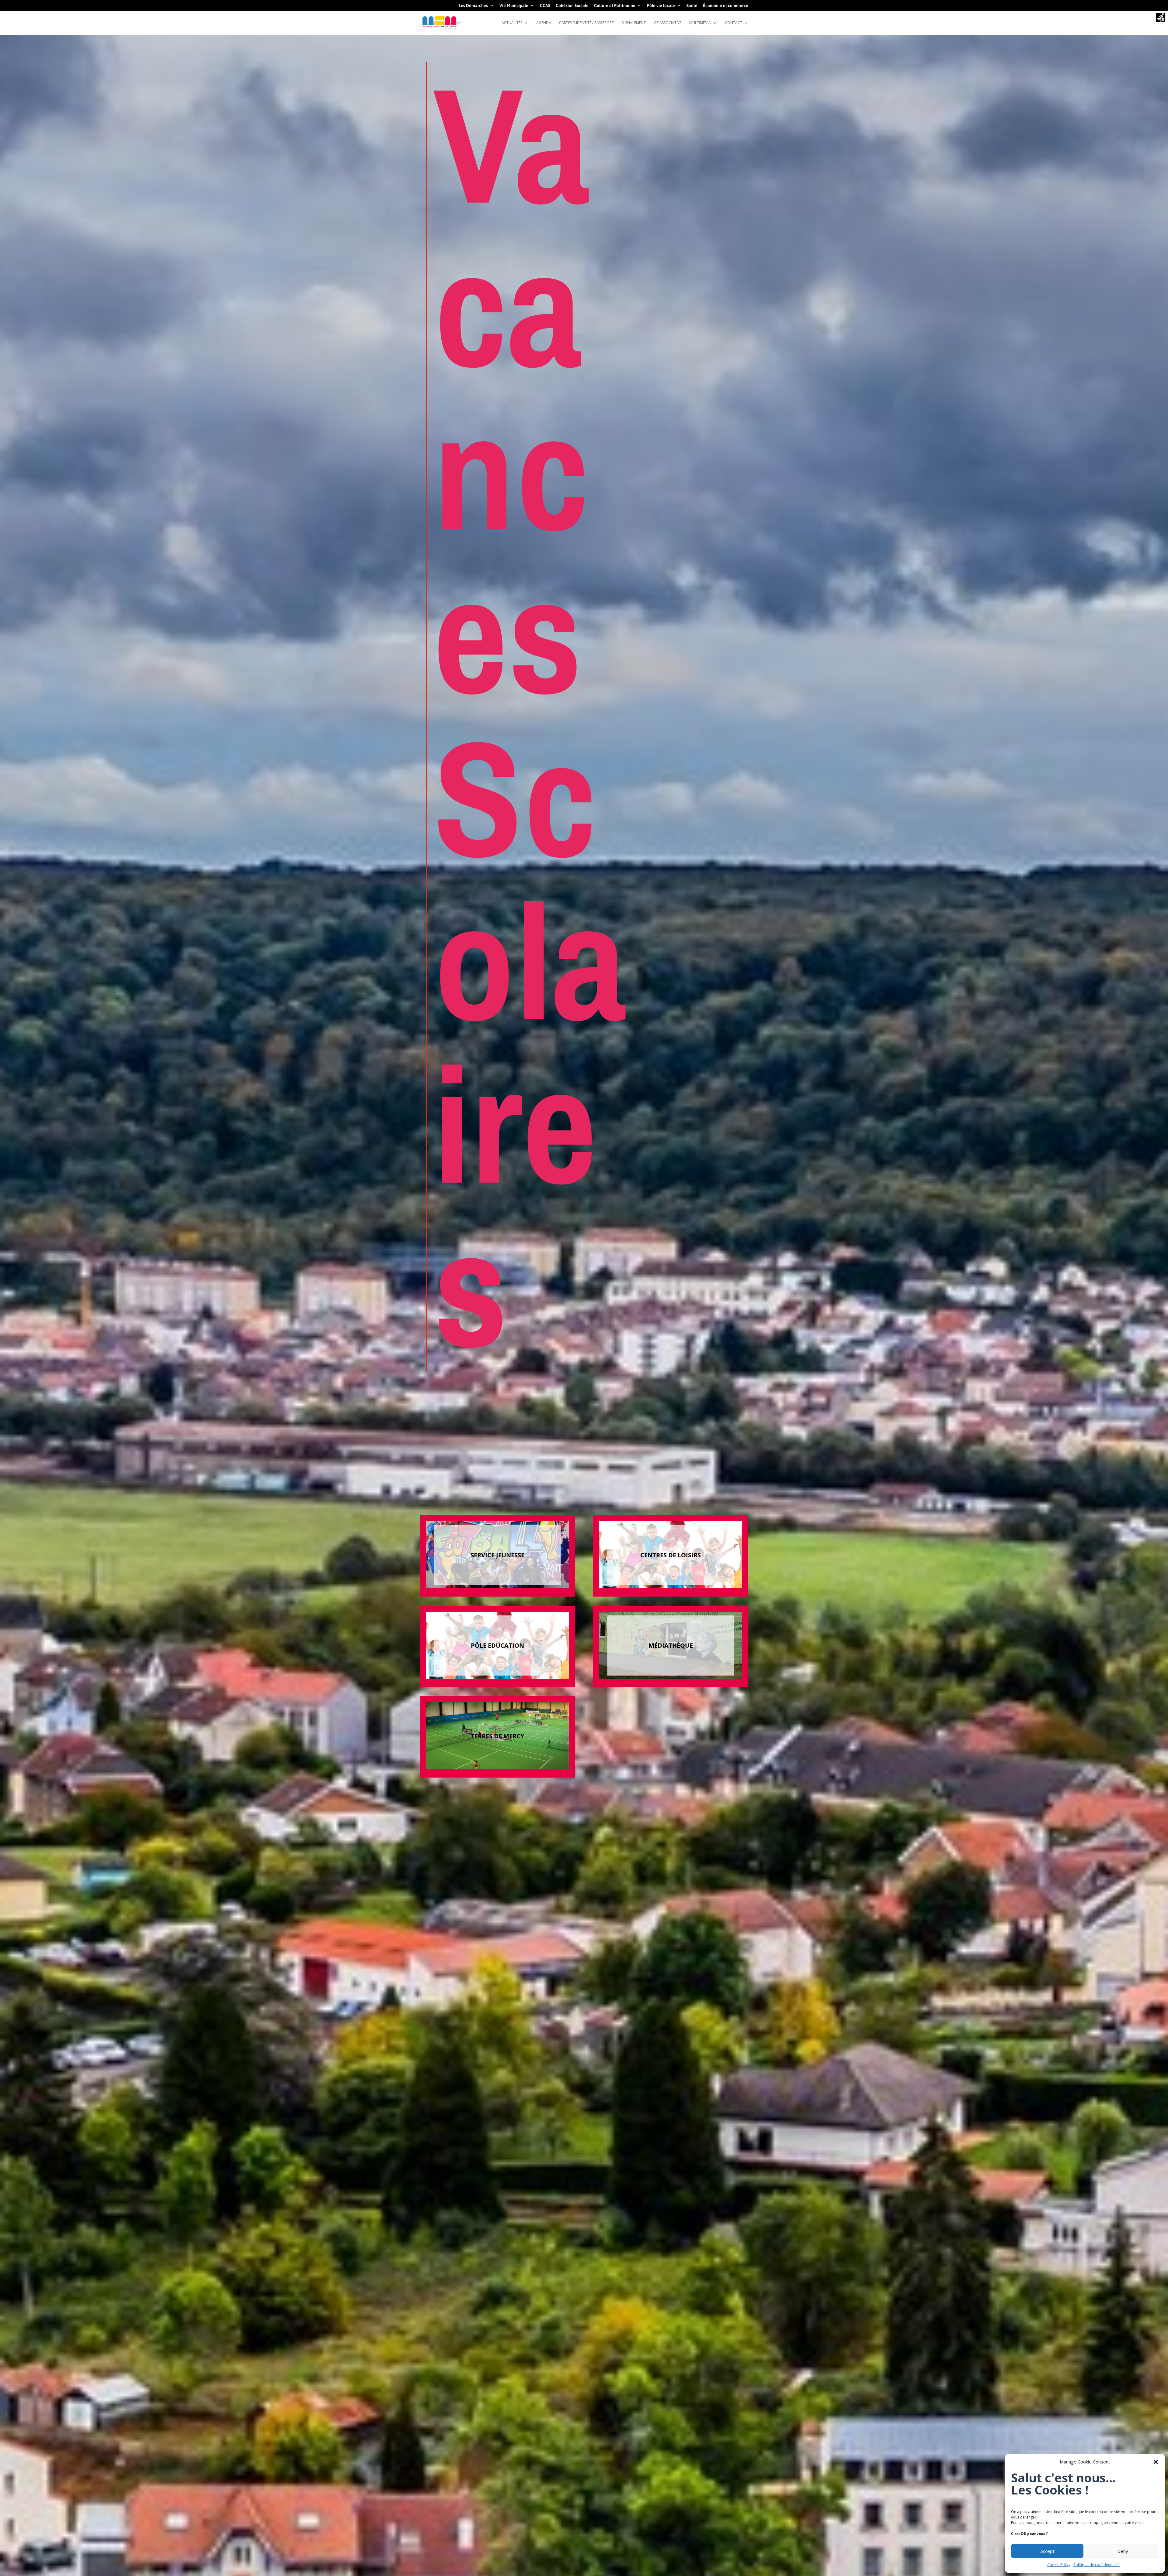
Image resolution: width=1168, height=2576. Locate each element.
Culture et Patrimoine (615, 6)
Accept (1047, 2551)
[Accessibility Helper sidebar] (1161, 18)
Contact (733, 23)
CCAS (545, 6)
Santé (692, 6)
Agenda (544, 23)
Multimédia (700, 23)
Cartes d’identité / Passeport (586, 23)
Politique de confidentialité (1097, 2565)
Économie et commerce (726, 6)
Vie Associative (667, 23)
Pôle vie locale (661, 6)
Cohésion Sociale (572, 6)
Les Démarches (473, 6)
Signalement (634, 23)
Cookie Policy (1059, 2565)
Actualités (512, 23)
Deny (1123, 2551)
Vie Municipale (514, 6)
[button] (1156, 2462)
